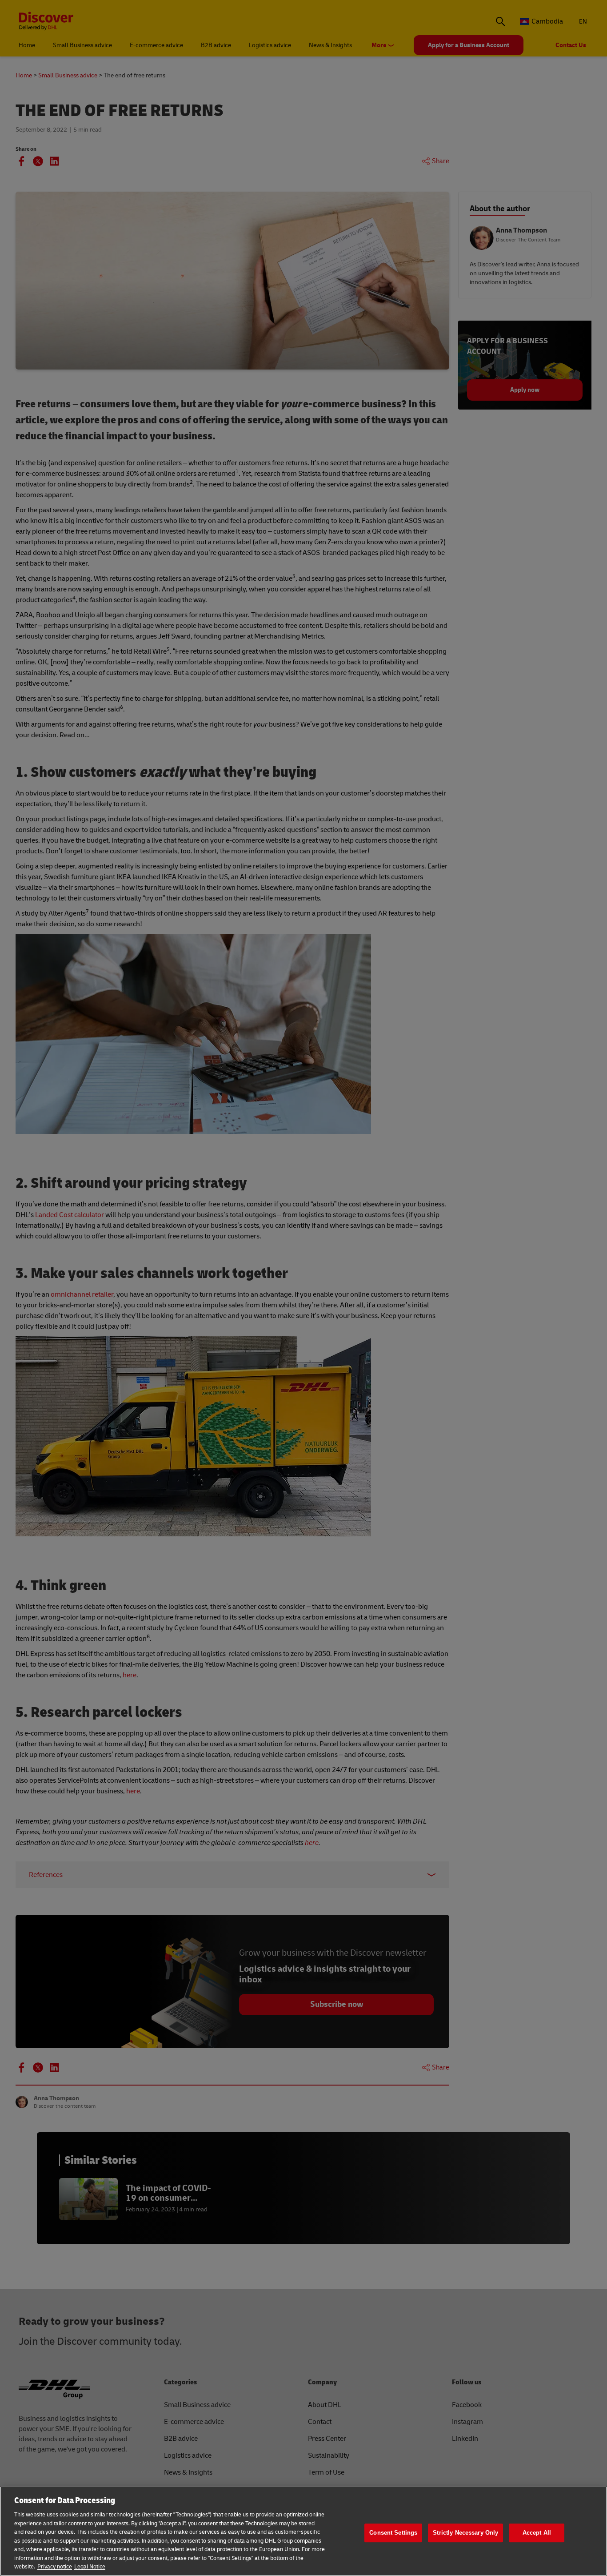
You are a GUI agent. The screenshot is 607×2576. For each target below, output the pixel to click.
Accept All (537, 2533)
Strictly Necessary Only (465, 2533)
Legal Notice (90, 2567)
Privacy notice (55, 2567)
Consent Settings (393, 2533)
